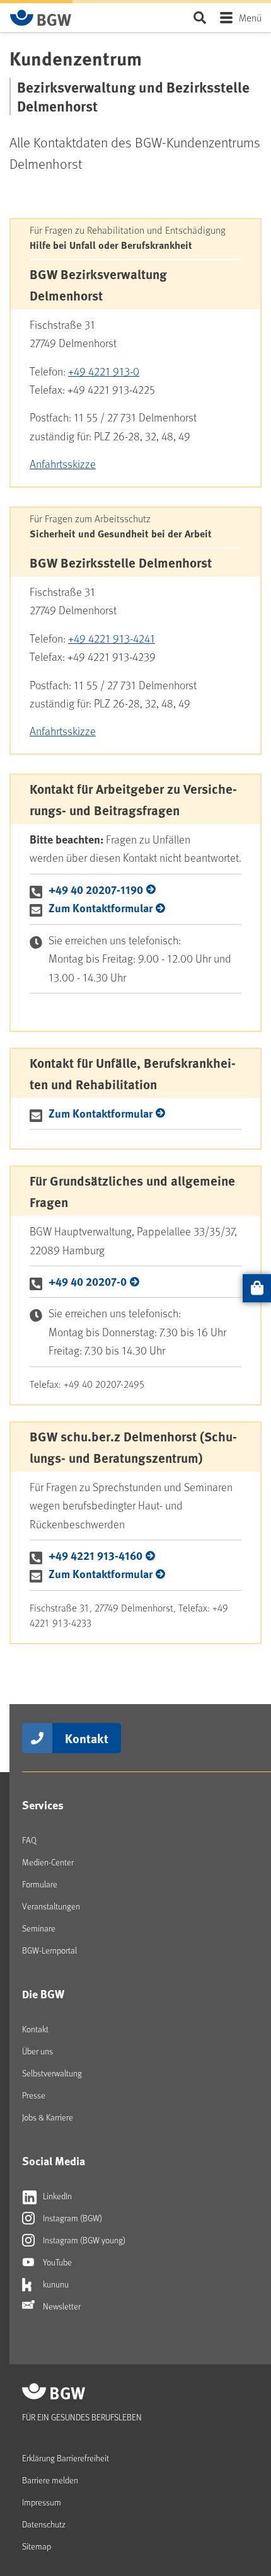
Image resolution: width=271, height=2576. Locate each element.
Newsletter (61, 2306)
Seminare (39, 1928)
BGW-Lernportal (49, 1950)
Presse (34, 2095)
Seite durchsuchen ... (199, 17)
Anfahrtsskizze (63, 464)
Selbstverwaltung (52, 2073)
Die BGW (43, 1994)
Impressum (42, 2502)
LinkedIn (56, 2196)
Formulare (40, 1884)
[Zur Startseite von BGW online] (41, 18)
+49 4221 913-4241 (112, 638)
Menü (250, 17)
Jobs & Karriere (48, 2117)
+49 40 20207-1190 (96, 890)
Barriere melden (50, 2480)
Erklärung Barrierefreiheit (66, 2458)
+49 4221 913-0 (104, 371)
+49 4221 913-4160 (95, 1555)
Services (43, 1805)
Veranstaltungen (51, 1906)
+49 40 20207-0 (88, 1281)
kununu (55, 2284)
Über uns (37, 2051)
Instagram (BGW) (72, 2218)
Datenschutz (44, 2524)
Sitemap (37, 2546)
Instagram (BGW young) (83, 2240)
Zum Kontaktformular (101, 908)
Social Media (54, 2161)
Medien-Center (48, 1862)
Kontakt (87, 1738)
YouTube (56, 2262)
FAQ (29, 1840)
